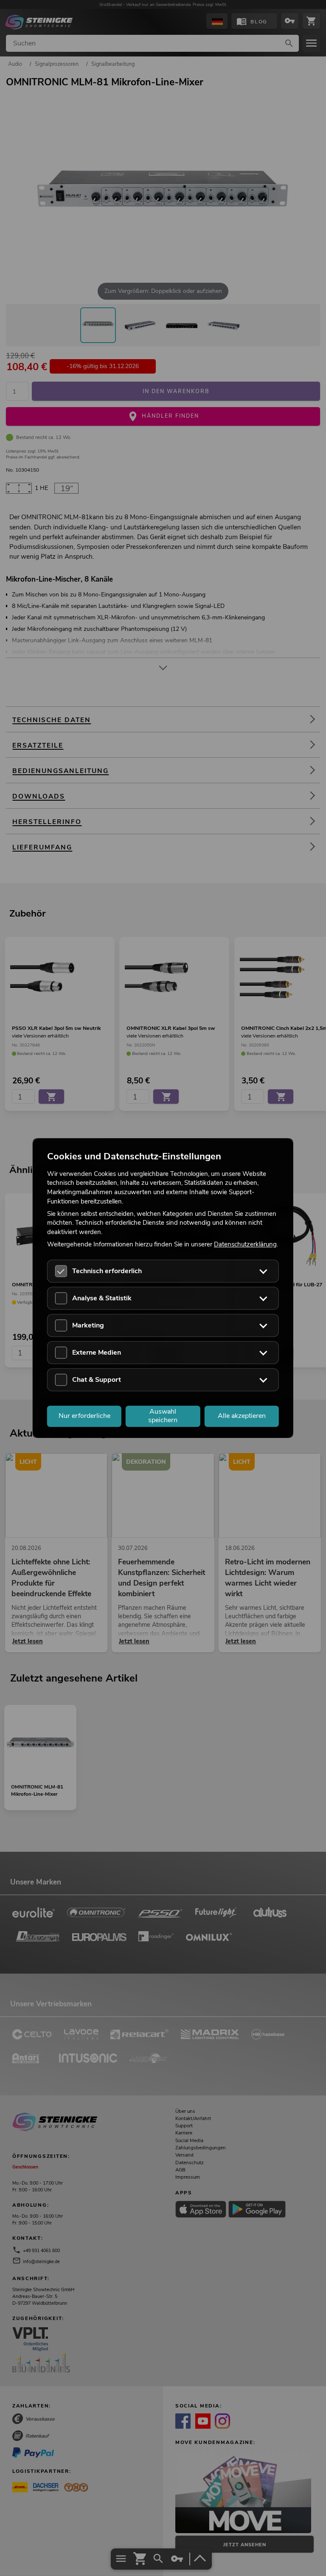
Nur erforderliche (84, 1416)
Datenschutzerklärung (245, 1244)
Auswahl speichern (163, 1416)
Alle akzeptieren (242, 1416)
